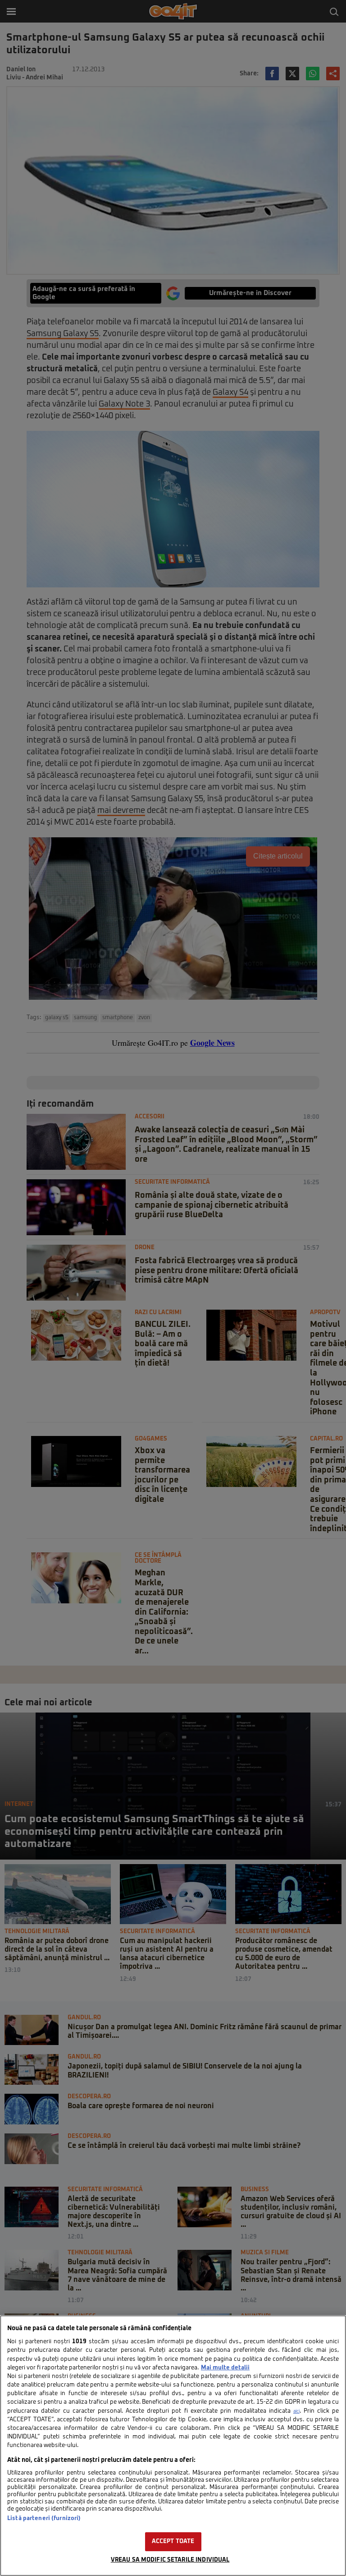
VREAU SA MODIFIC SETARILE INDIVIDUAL (170, 2560)
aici (296, 2411)
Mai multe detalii (225, 2368)
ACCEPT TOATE (173, 2541)
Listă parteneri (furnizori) (44, 2518)
